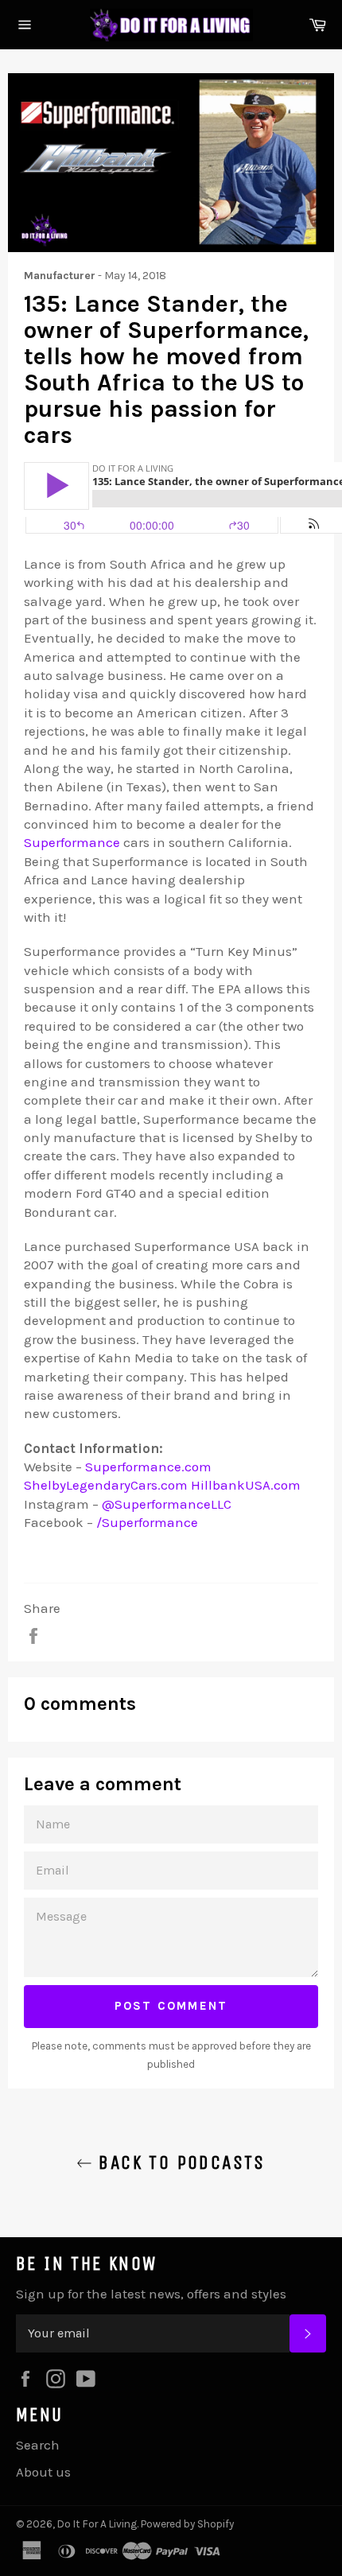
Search (38, 2445)
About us (43, 2472)
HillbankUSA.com (246, 1485)
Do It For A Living (97, 2524)
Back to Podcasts (179, 2162)
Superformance (72, 842)
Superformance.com (148, 1467)
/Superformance (147, 1522)
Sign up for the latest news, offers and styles (151, 2294)
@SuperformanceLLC (167, 1504)
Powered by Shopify (187, 2524)
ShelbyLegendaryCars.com (106, 1485)
